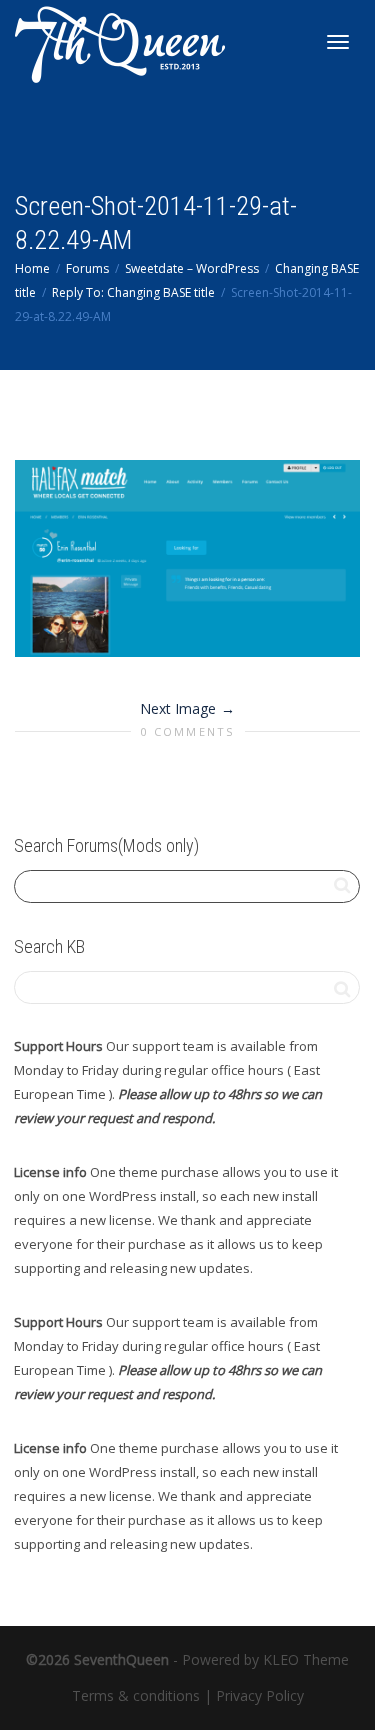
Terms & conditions (136, 1695)
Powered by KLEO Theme (265, 1659)
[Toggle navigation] (338, 42)
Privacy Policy (260, 1695)
